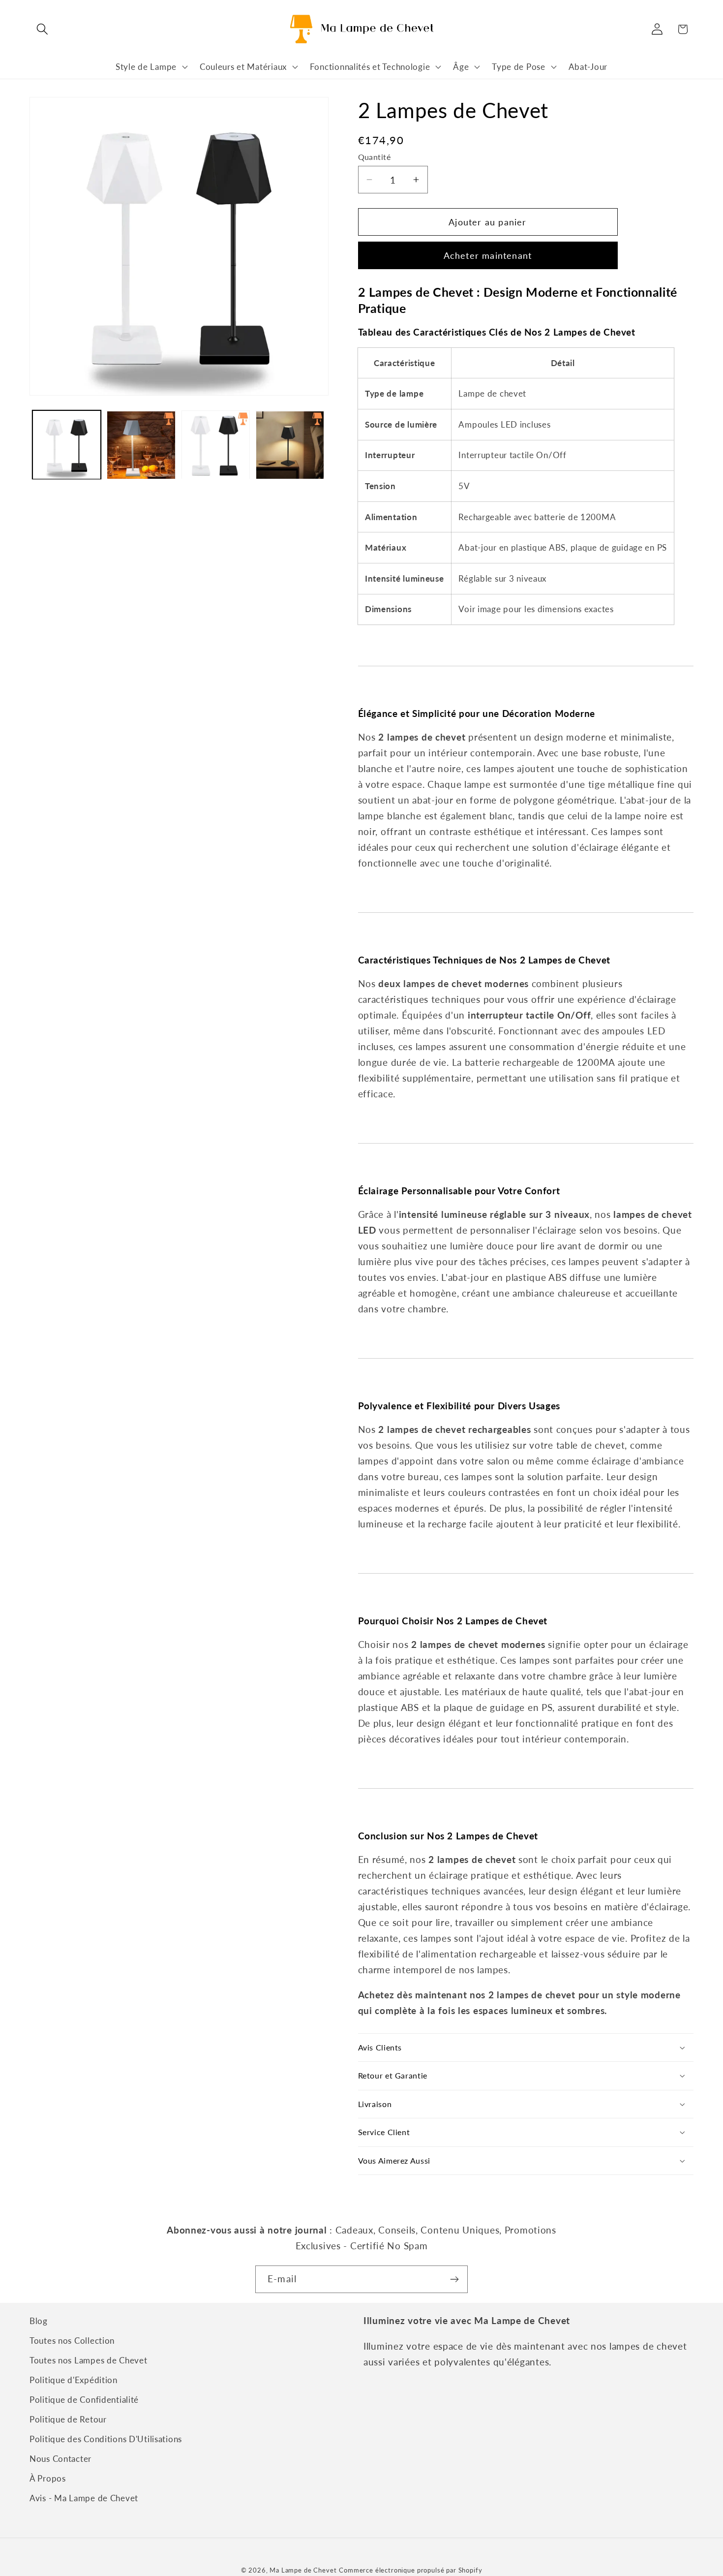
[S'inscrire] (454, 2279)
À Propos (48, 2478)
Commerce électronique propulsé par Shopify (410, 2570)
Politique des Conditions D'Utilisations (106, 2439)
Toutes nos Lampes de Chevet (88, 2360)
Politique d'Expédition (74, 2380)
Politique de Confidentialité (84, 2400)
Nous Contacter (60, 2459)
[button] (43, 29)
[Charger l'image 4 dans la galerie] (290, 445)
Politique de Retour (68, 2419)
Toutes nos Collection (72, 2341)
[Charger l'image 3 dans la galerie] (216, 445)
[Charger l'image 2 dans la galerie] (141, 445)
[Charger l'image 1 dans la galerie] (67, 445)
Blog (39, 2321)
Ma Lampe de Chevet (303, 2570)
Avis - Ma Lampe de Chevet (84, 2498)
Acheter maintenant (488, 255)
